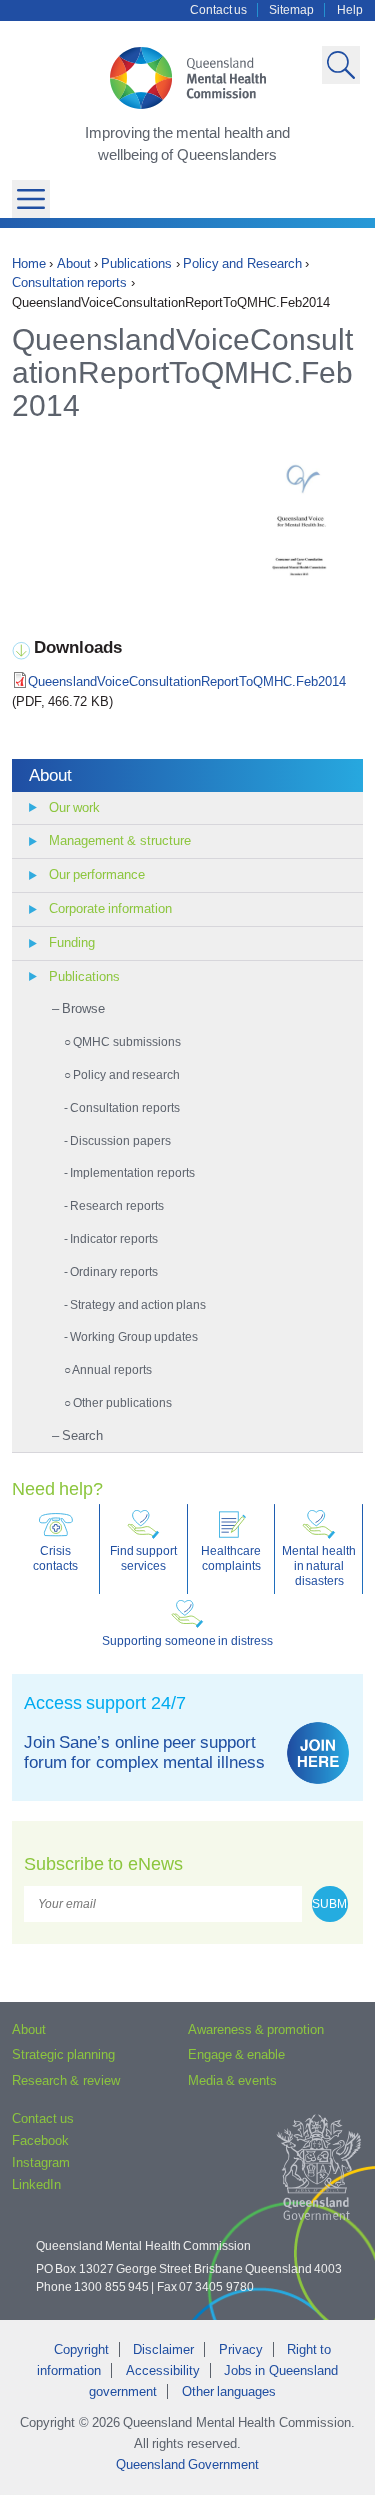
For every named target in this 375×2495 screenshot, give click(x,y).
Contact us (218, 10)
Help (350, 10)
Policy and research (126, 1074)
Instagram (41, 2162)
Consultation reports (69, 282)
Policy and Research (242, 263)
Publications (136, 263)
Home (29, 263)
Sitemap (291, 10)
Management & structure (120, 840)
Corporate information (110, 908)
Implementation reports (132, 1172)
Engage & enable (237, 2054)
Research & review (66, 2080)
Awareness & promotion (256, 2029)
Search (82, 1435)
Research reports (116, 1205)
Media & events (233, 2080)
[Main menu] (31, 199)
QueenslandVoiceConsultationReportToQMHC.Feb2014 (187, 681)
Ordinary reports (113, 1271)
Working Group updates (134, 1336)
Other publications (122, 1402)
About (74, 263)
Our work (74, 807)
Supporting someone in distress (187, 1640)
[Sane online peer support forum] (318, 1753)
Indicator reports (113, 1238)
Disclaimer (163, 2349)
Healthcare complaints (231, 1558)
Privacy (241, 2349)
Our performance (97, 874)
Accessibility (163, 2370)
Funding (72, 942)
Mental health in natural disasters (318, 1565)
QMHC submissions (126, 1041)
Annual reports (111, 1369)
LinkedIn (36, 2184)
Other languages (229, 2391)
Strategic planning (63, 2054)
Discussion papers (120, 1140)
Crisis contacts (55, 1558)
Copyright (81, 2349)
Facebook (40, 2140)
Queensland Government (187, 2464)
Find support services (143, 1558)
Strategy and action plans (138, 1304)
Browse (83, 1008)
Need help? (57, 1489)
